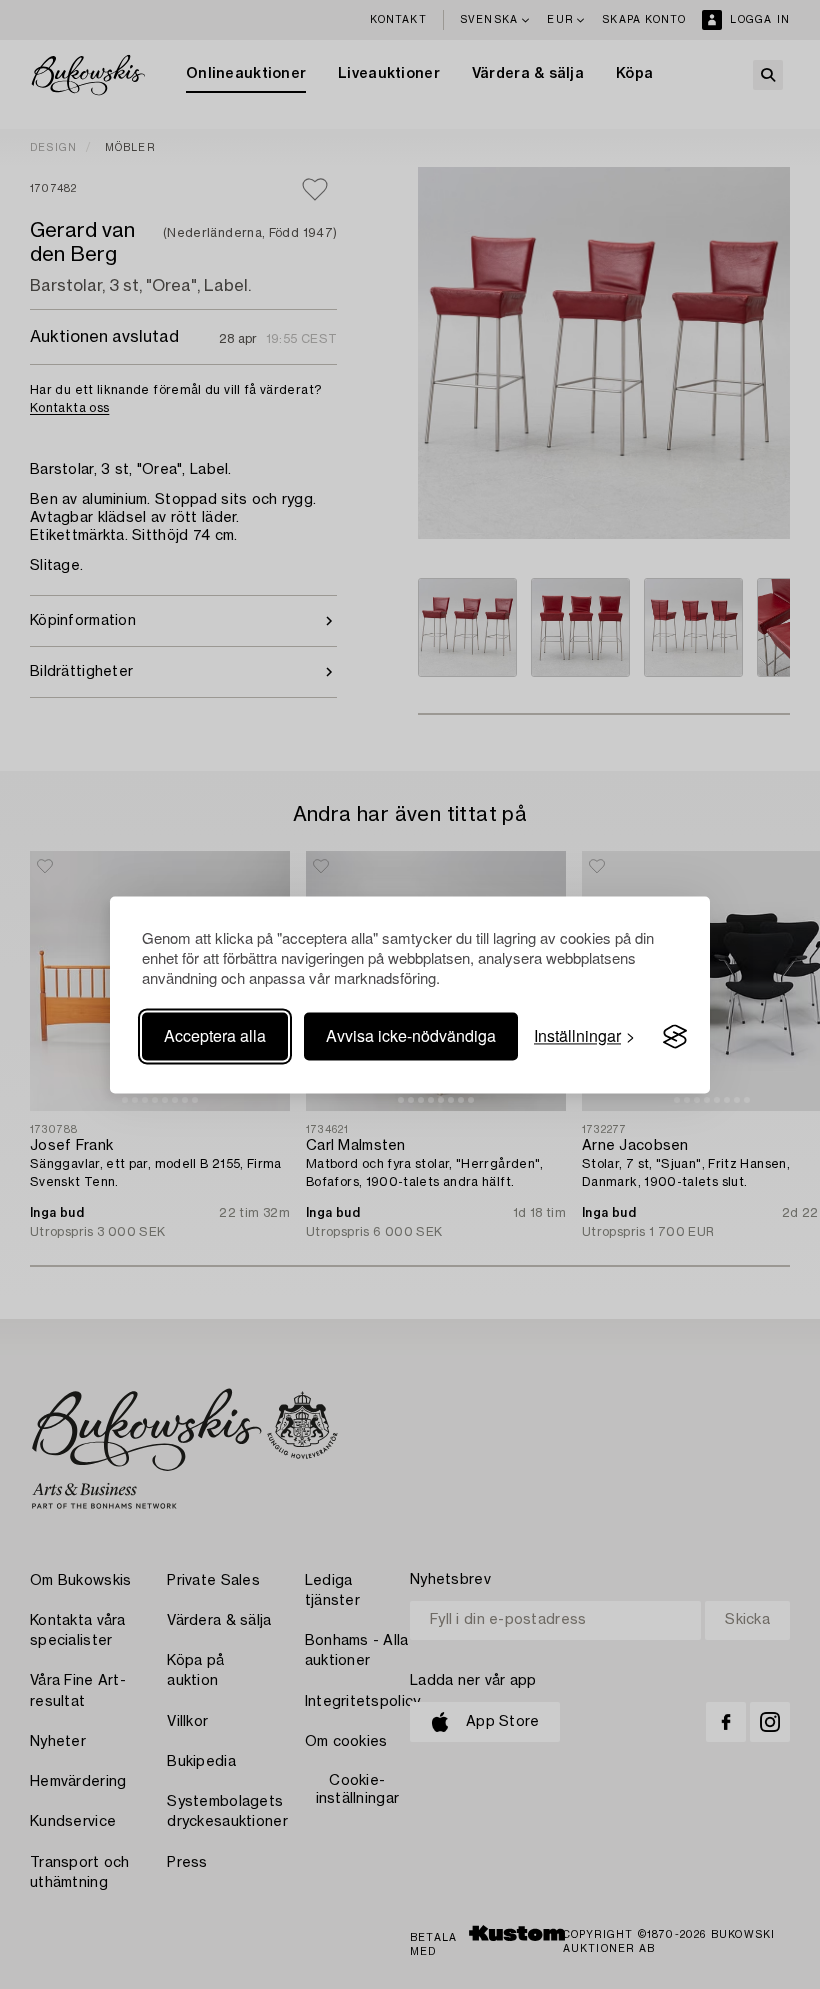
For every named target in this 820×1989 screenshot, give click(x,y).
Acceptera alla (215, 1036)
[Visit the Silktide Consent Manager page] (675, 1037)
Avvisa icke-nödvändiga (411, 1036)
